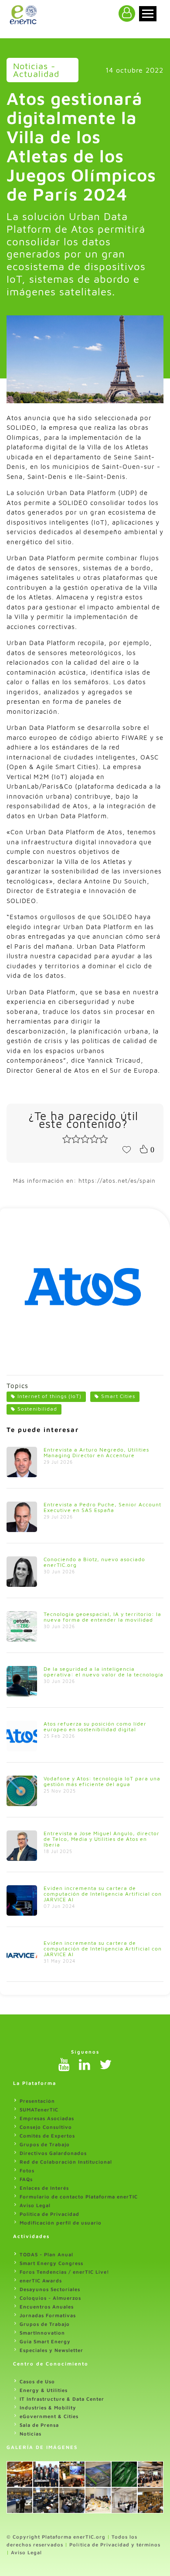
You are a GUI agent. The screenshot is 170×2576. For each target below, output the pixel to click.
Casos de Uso (37, 2381)
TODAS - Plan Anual (46, 2254)
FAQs (26, 2179)
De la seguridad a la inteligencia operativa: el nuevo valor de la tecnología (104, 1672)
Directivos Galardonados (53, 2153)
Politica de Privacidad (49, 2214)
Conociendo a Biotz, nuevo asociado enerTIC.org (94, 1562)
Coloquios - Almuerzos (50, 2298)
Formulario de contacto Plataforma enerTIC (79, 2196)
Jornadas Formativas (48, 2315)
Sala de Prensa (39, 2425)
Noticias (31, 2434)
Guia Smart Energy (45, 2341)
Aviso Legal (35, 2205)
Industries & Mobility (48, 2407)
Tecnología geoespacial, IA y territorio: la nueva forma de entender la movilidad (102, 1617)
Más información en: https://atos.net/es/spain (84, 1181)
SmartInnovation (42, 2333)
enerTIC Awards (41, 2280)
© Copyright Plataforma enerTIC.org (56, 2537)
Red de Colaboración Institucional (66, 2162)
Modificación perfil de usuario (61, 2223)
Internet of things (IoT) (49, 1396)
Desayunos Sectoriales (50, 2289)
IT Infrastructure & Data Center (62, 2399)
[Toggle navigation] (148, 14)
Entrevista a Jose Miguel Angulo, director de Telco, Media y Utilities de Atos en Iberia (102, 1839)
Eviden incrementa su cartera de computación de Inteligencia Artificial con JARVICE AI (103, 1894)
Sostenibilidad (37, 1409)
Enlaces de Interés (44, 2188)
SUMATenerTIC (39, 2109)
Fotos (27, 2170)
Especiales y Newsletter (51, 2350)
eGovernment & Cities (49, 2416)
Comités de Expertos (47, 2136)
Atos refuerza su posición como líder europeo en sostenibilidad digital (95, 1726)
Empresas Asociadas (47, 2118)
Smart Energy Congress (51, 2263)
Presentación (37, 2101)
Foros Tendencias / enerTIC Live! (65, 2272)
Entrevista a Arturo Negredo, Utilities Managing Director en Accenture (96, 1452)
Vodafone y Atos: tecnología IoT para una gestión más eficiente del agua (102, 1781)
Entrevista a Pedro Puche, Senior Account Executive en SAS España (102, 1507)
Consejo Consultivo (46, 2127)
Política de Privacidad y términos (115, 2544)
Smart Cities (118, 1396)
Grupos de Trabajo (45, 2144)
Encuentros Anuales (47, 2307)
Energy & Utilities (44, 2390)
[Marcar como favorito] (126, 1149)
